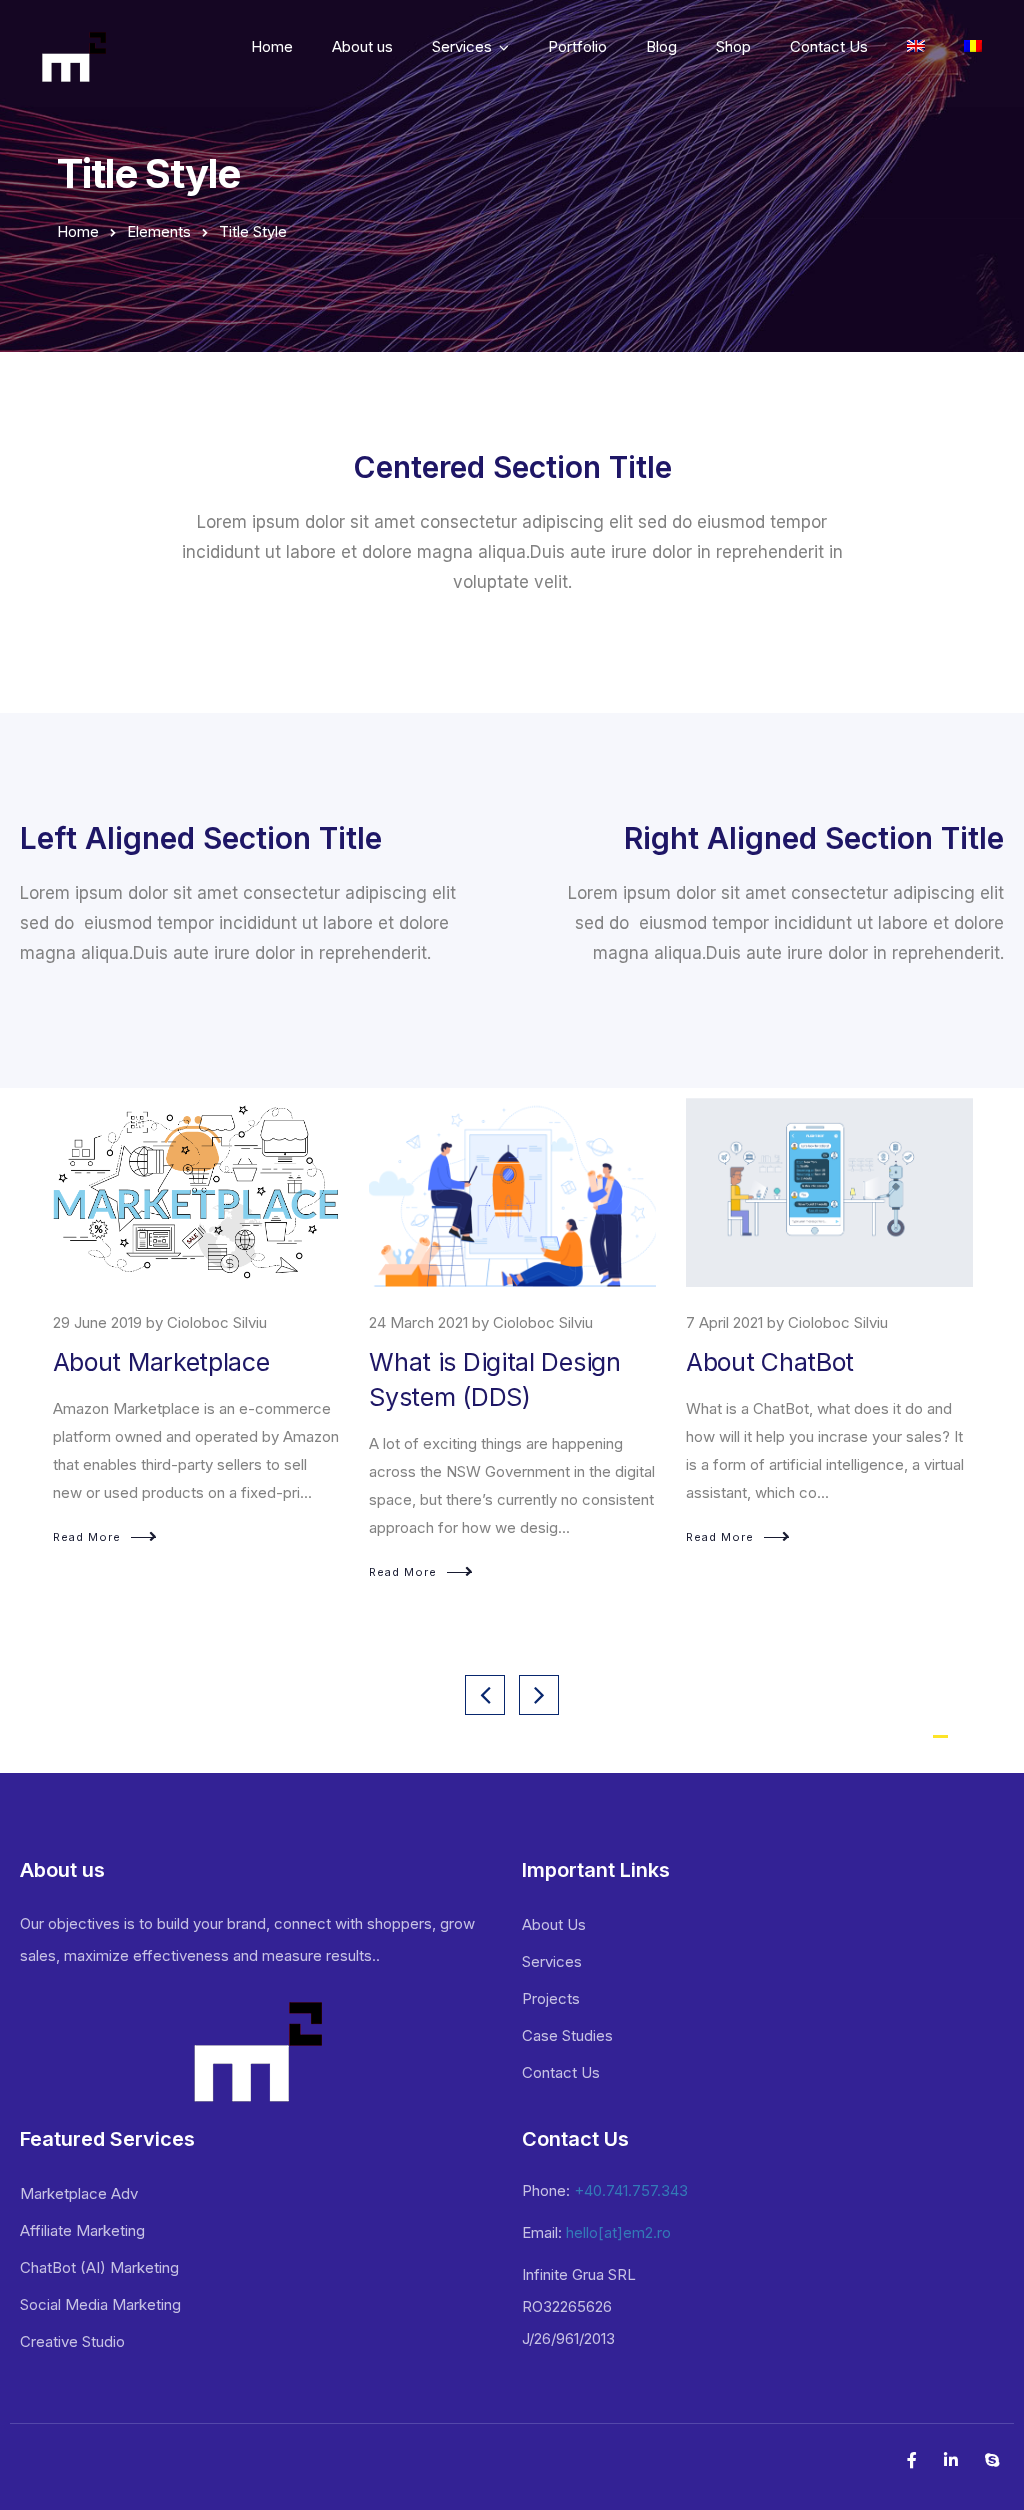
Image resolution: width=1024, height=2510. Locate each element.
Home (272, 46)
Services (462, 46)
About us (362, 46)
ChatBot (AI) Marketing (99, 2267)
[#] (973, 49)
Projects (551, 1998)
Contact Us (829, 46)
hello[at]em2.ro (618, 2232)
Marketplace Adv (79, 2193)
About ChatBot (453, 1362)
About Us (554, 1924)
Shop (733, 46)
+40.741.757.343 (631, 2190)
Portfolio (577, 46)
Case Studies (567, 2035)
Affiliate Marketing (82, 2230)
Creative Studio (72, 2341)
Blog (661, 46)
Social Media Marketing (100, 2304)
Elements (159, 231)
